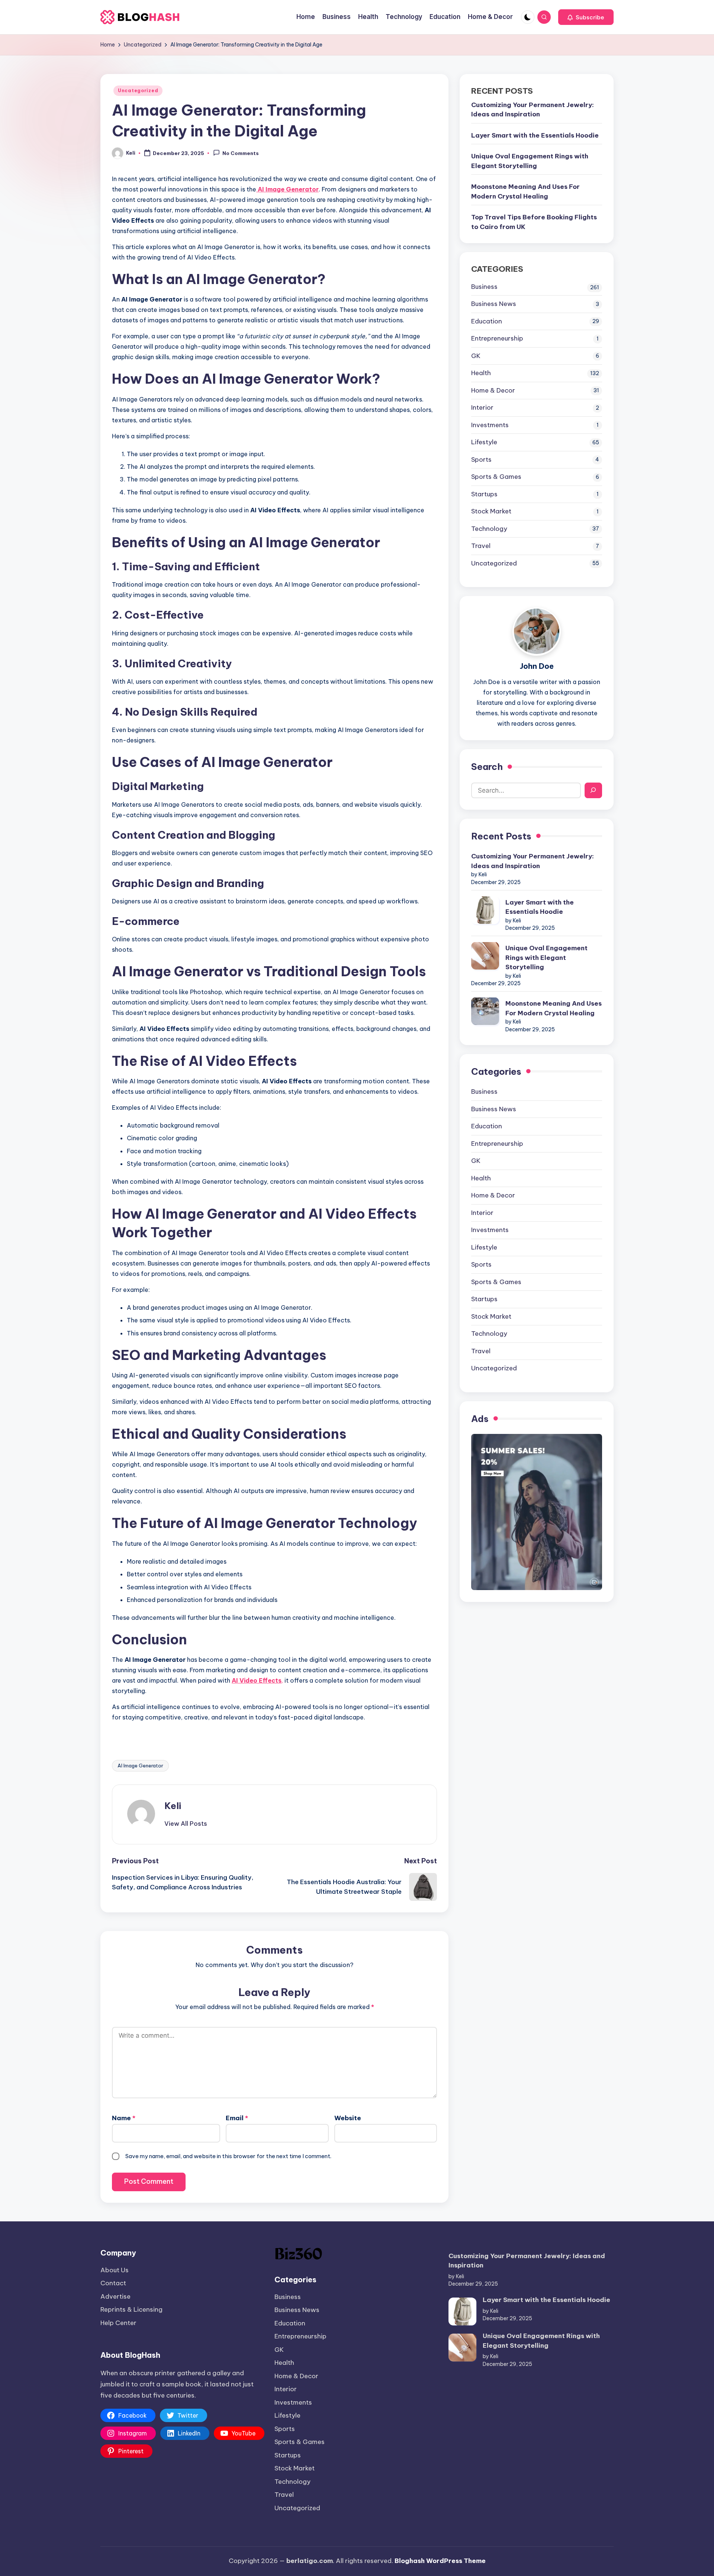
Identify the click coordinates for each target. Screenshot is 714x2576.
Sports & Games (496, 476)
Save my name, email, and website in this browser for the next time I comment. (228, 2156)
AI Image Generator (140, 1766)
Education (487, 321)
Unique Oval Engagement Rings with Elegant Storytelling (530, 161)
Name (124, 2118)
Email (237, 2118)
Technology (489, 528)
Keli (173, 1806)
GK (476, 355)
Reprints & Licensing (131, 2309)
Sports (481, 459)
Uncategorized (138, 91)
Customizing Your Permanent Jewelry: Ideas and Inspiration (533, 109)
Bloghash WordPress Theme (440, 2561)
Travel (481, 545)
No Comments (241, 154)
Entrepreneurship (497, 338)
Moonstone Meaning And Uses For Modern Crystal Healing (525, 191)
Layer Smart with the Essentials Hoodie (535, 135)
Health (481, 373)
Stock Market (491, 511)
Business (484, 286)
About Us (115, 2270)
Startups (484, 494)
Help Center (118, 2323)
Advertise (115, 2296)
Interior (482, 407)
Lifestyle (484, 442)
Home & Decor (493, 390)
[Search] (593, 790)
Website (348, 2118)
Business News (494, 303)
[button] (586, 17)
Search (487, 766)
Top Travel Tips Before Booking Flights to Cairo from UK (534, 222)
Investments (490, 425)
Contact (113, 2283)
